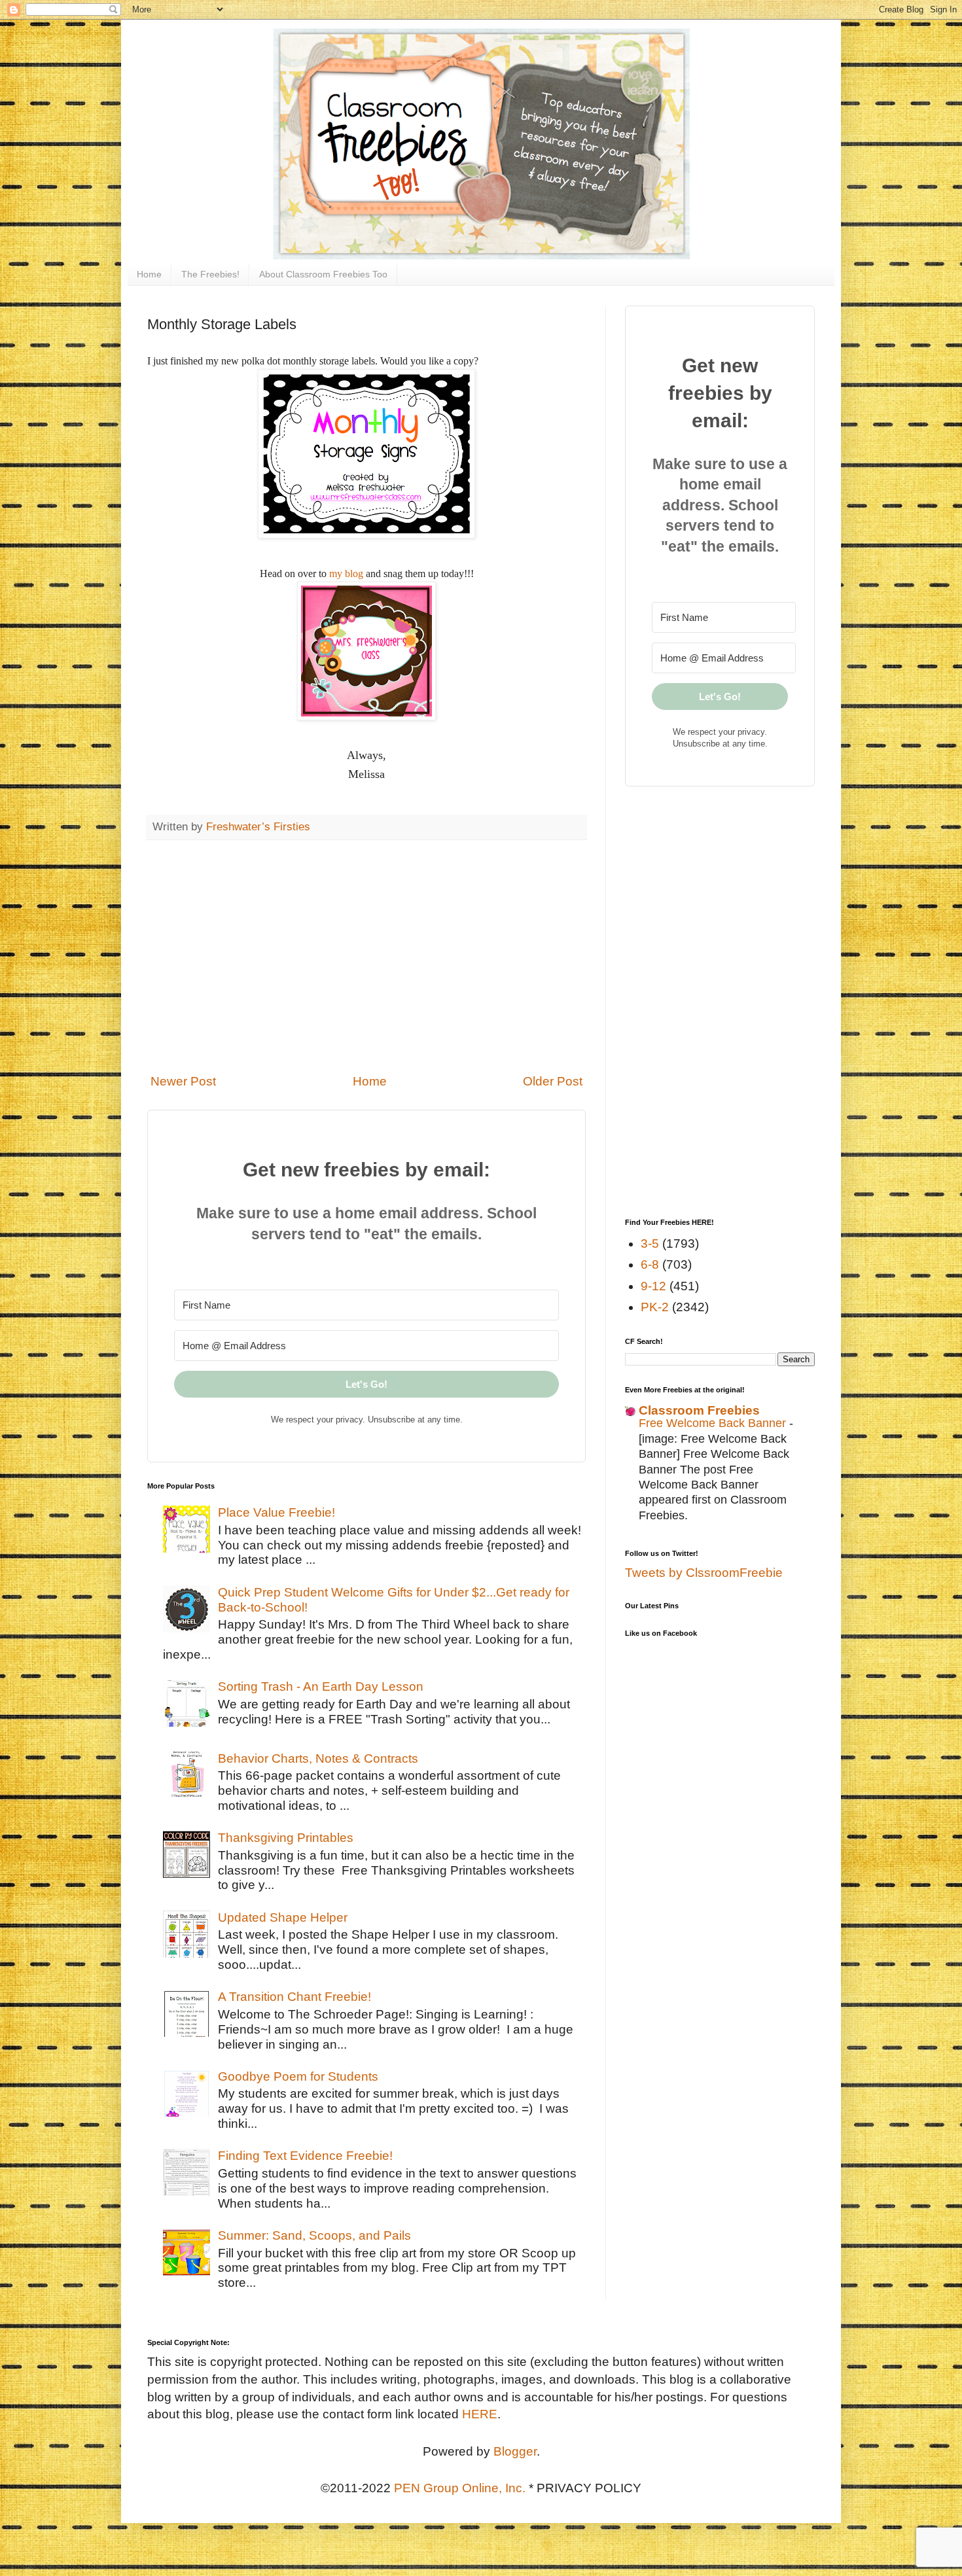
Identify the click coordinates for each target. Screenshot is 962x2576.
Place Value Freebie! (276, 1512)
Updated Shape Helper (283, 1917)
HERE (480, 2414)
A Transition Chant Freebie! (294, 1997)
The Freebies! (210, 274)
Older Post (553, 1081)
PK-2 (655, 1307)
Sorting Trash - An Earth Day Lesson (321, 1686)
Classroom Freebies (699, 1410)
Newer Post (183, 1081)
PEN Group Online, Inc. (460, 2488)
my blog (346, 573)
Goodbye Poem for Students (298, 2076)
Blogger (515, 2451)
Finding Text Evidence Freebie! (305, 2156)
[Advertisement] (366, 957)
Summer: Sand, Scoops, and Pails (314, 2235)
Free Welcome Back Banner (714, 1423)
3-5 (650, 1244)
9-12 (653, 1286)
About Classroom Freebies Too (323, 274)
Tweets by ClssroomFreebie (704, 1573)
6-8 (650, 1264)
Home (149, 274)
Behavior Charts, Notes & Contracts (318, 1758)
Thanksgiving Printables (286, 1838)
